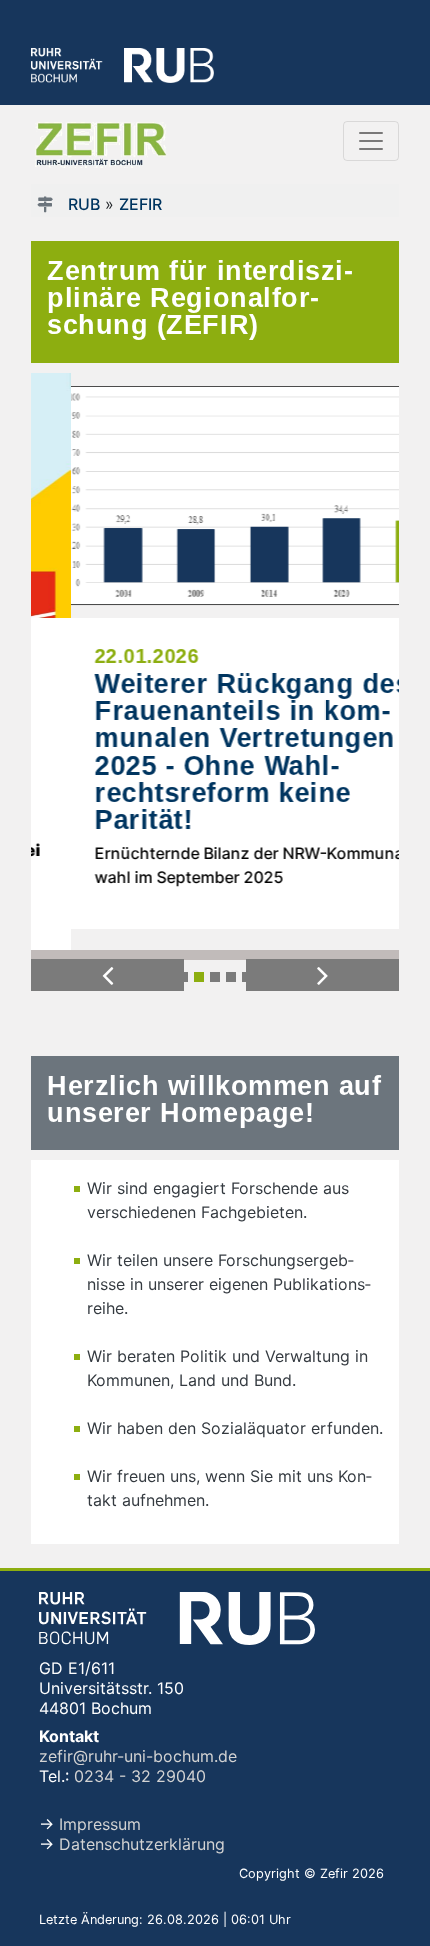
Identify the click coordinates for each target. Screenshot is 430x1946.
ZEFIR (140, 204)
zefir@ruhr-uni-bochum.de (138, 1756)
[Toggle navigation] (371, 141)
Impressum (100, 1824)
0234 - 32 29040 (140, 1776)
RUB (84, 204)
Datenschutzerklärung (142, 1844)
